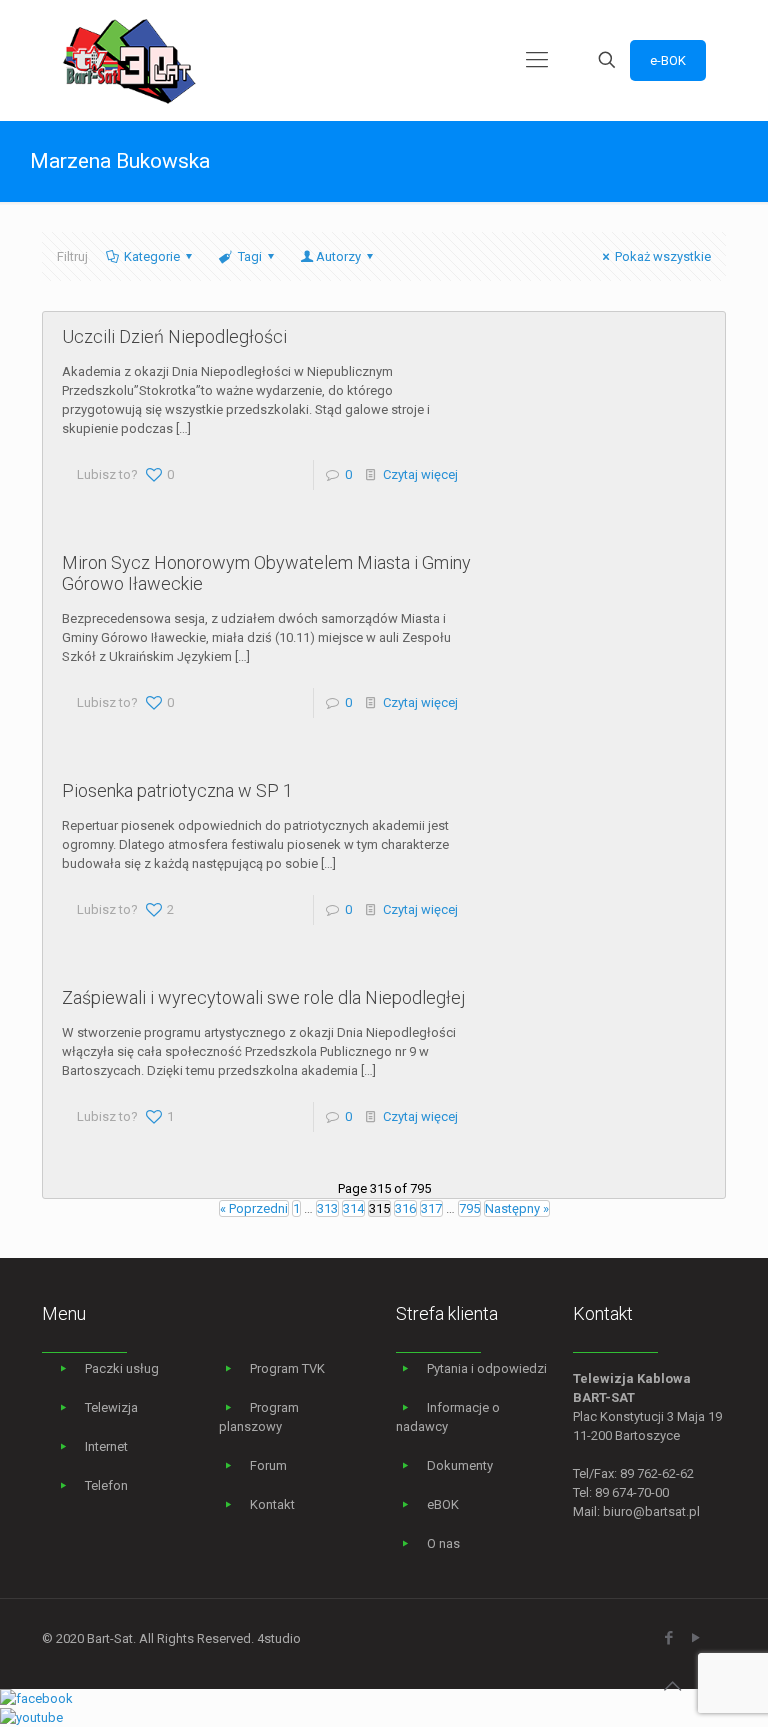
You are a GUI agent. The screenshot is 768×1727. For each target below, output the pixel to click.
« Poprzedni (254, 1208)
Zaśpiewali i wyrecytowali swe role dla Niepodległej (264, 997)
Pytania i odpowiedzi (487, 1368)
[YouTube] (695, 1638)
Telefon (106, 1485)
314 (353, 1208)
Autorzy (338, 256)
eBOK (443, 1504)
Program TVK (287, 1368)
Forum (268, 1465)
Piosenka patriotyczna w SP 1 (177, 790)
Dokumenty (460, 1465)
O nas (443, 1543)
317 (431, 1208)
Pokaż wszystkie (663, 256)
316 (405, 1208)
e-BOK (668, 60)
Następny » (517, 1208)
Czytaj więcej (420, 474)
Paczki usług (122, 1368)
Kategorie (152, 256)
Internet (106, 1446)
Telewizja (111, 1407)
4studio (279, 1638)
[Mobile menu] (537, 60)
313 (327, 1208)
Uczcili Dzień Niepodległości (174, 336)
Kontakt (272, 1504)
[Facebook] (668, 1638)
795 (469, 1208)
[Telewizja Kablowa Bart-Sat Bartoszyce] (129, 60)
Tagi (250, 256)
